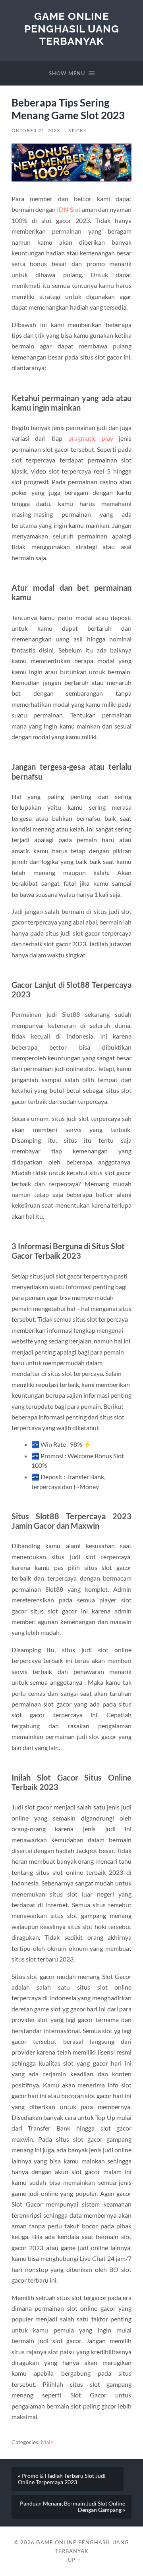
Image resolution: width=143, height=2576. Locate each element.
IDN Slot (69, 209)
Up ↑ (75, 2560)
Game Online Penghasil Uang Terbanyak (72, 29)
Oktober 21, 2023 (36, 130)
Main (47, 2442)
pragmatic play (91, 438)
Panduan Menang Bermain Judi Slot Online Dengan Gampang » (72, 2507)
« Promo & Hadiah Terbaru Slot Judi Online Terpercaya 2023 (62, 2479)
